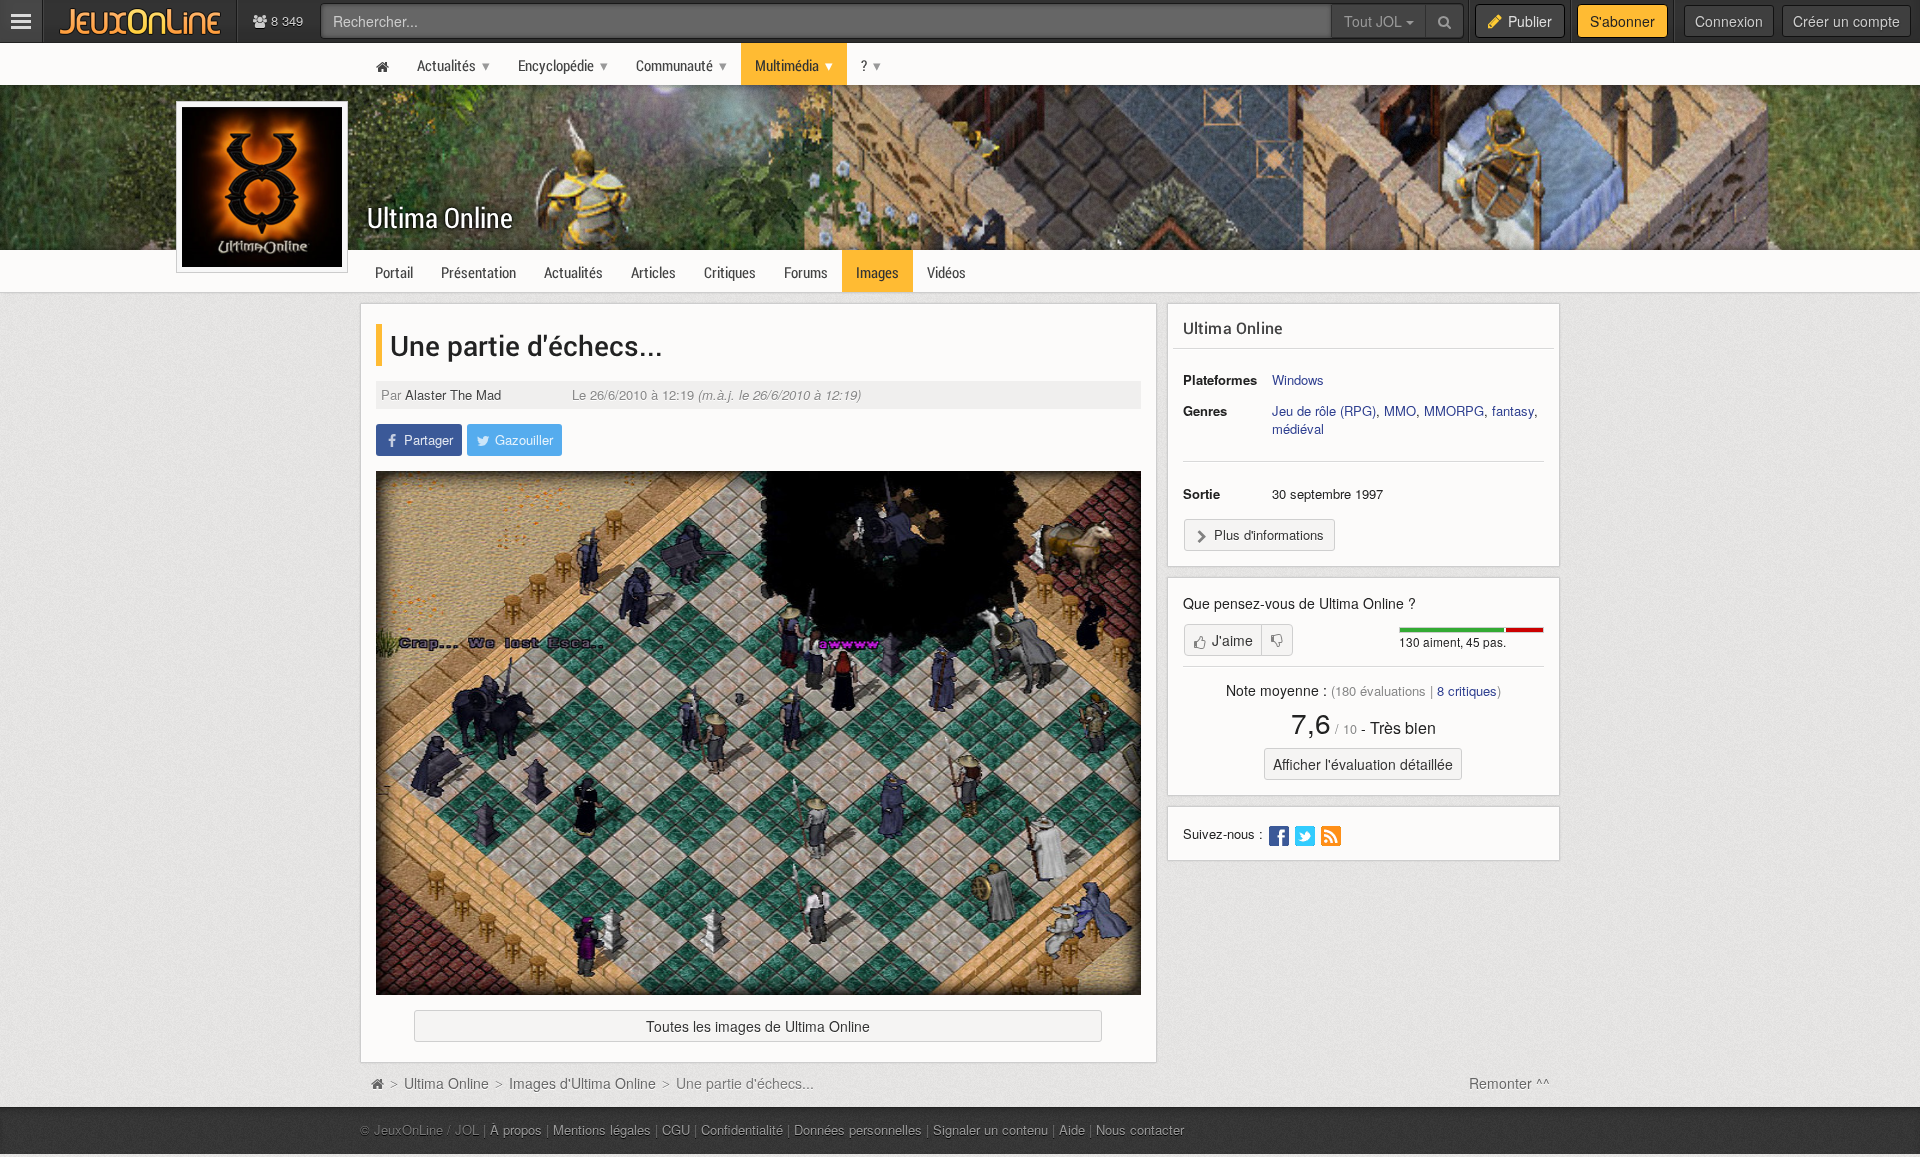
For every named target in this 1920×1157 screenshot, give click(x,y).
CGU (676, 1129)
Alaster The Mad (453, 394)
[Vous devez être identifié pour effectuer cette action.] (1277, 640)
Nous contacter (1140, 1129)
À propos (516, 1129)
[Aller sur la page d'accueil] (377, 1083)
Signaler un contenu (990, 1129)
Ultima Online (440, 217)
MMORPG (1454, 410)
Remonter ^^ (1509, 1083)
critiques (1467, 690)
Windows (1298, 379)
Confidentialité (742, 1129)
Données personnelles (858, 1129)
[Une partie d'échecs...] (758, 733)
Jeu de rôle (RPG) (1324, 410)
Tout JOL (1375, 21)
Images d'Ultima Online (582, 1083)
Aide (1072, 1129)
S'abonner (1622, 21)
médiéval (1298, 428)
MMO (1400, 410)
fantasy (1513, 410)
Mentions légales (602, 1129)
